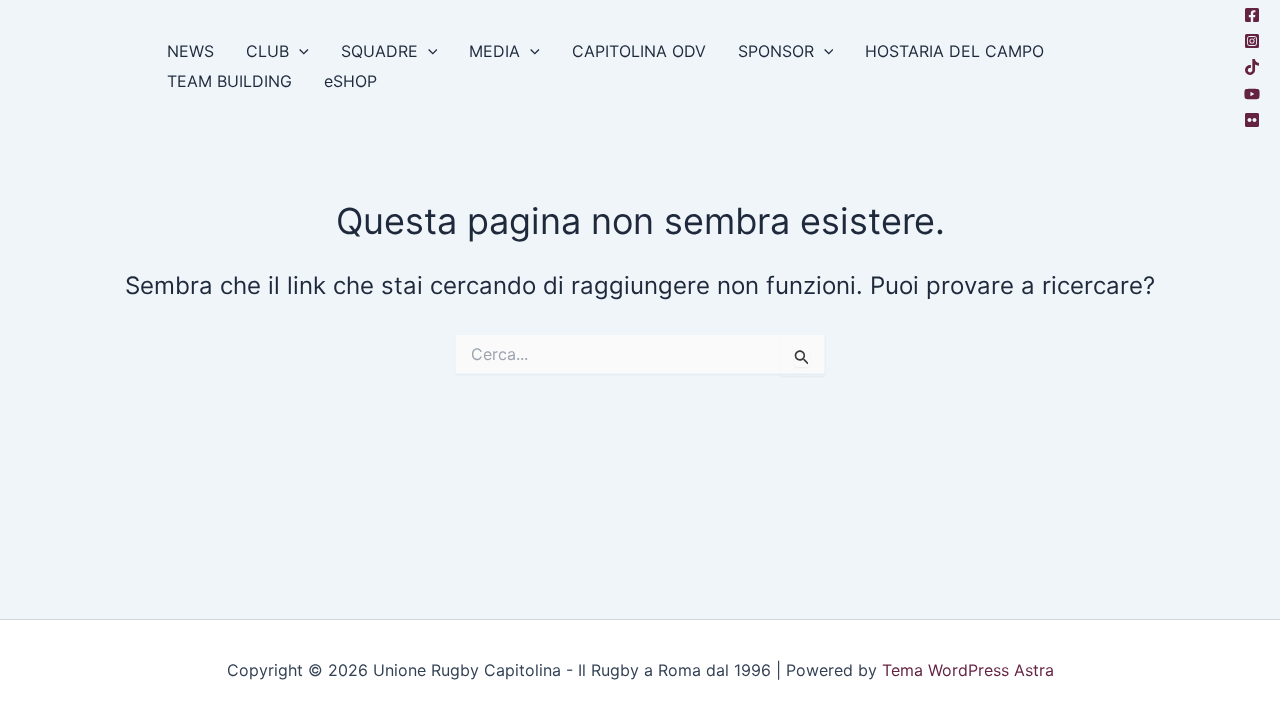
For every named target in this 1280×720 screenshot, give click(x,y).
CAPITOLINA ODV (639, 51)
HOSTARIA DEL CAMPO (954, 51)
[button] (299, 51)
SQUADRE (379, 51)
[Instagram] (1252, 41)
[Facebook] (1252, 15)
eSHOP (350, 81)
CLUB (267, 51)
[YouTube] (1252, 94)
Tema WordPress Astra (968, 670)
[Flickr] (1252, 120)
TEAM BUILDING (229, 81)
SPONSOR (776, 51)
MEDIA (494, 51)
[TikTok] (1252, 67)
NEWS (190, 51)
